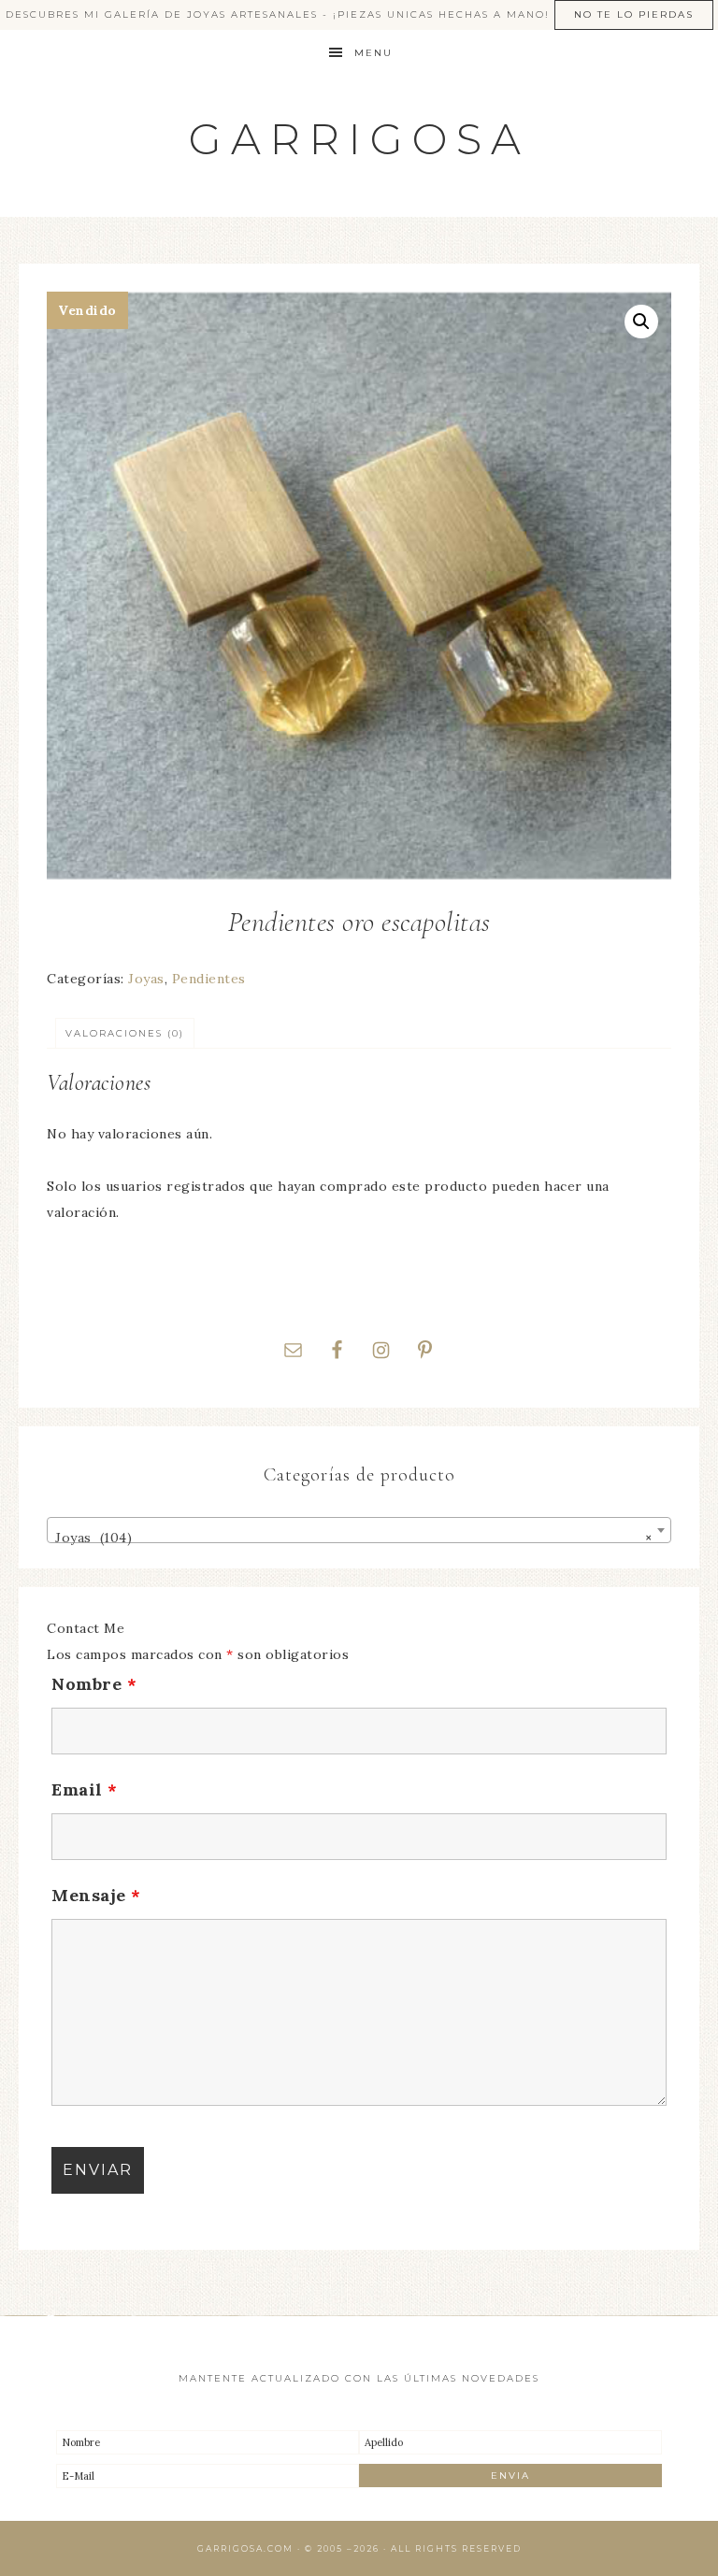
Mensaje (96, 1895)
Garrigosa (359, 139)
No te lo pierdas (634, 14)
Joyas (146, 979)
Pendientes (209, 979)
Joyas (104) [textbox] (353, 1538)
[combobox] (359, 1530)
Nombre (94, 1684)
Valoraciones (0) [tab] (125, 1033)
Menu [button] (373, 53)
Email (85, 1789)
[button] (641, 322)
